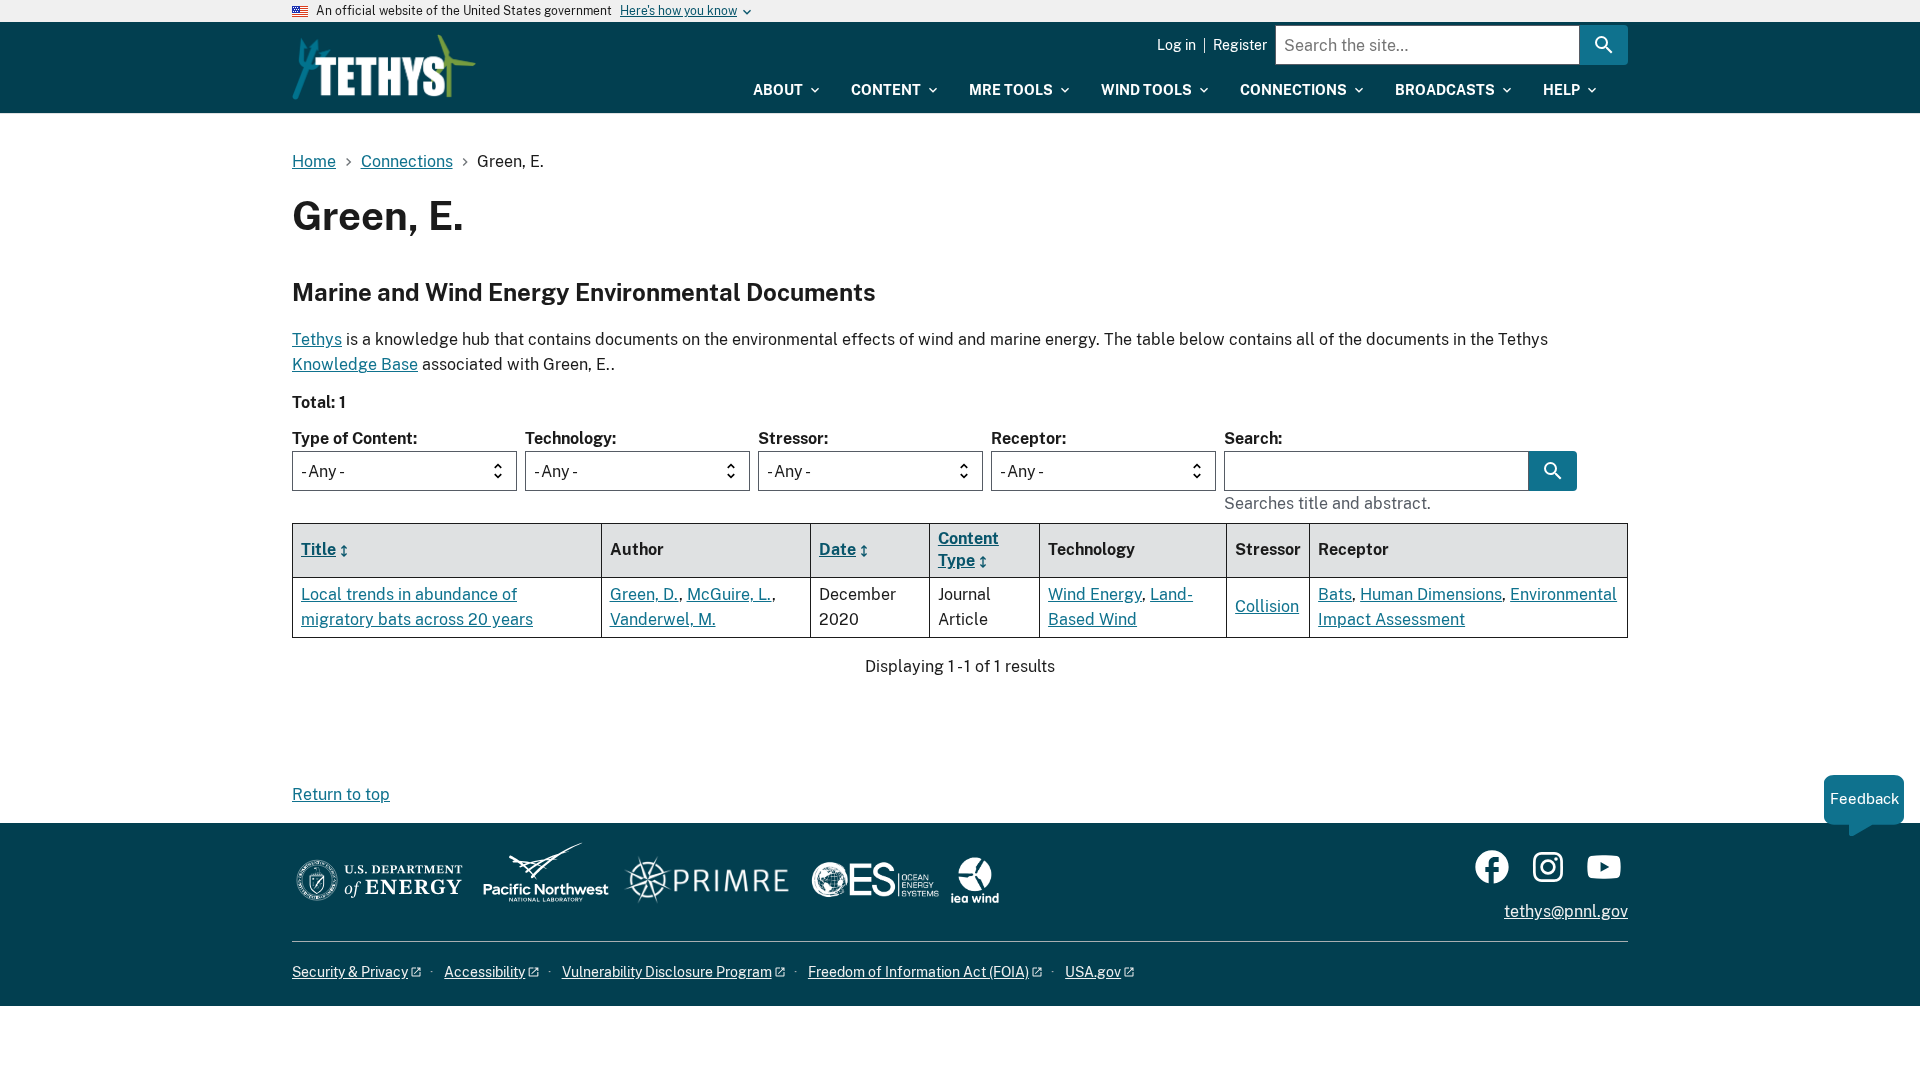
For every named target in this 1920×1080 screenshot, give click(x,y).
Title (318, 549)
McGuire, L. (729, 594)
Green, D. (644, 594)
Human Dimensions (1431, 594)
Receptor (1026, 438)
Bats (1335, 594)
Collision (1267, 606)
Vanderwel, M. (663, 619)
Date (837, 549)
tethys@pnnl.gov (1566, 911)
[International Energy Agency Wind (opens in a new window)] (975, 881)
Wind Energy (1095, 594)
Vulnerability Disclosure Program (667, 972)
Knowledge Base (355, 364)
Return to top (341, 794)
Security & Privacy (350, 972)
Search (1251, 438)
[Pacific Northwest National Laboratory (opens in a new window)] (538, 881)
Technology (568, 438)
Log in (1176, 45)
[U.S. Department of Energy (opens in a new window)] (379, 881)
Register (1240, 45)
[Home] (384, 67)
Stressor (791, 438)
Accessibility (484, 972)
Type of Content (352, 438)
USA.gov (1093, 972)
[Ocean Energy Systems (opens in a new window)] (876, 881)
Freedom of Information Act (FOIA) (918, 972)
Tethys (317, 339)
